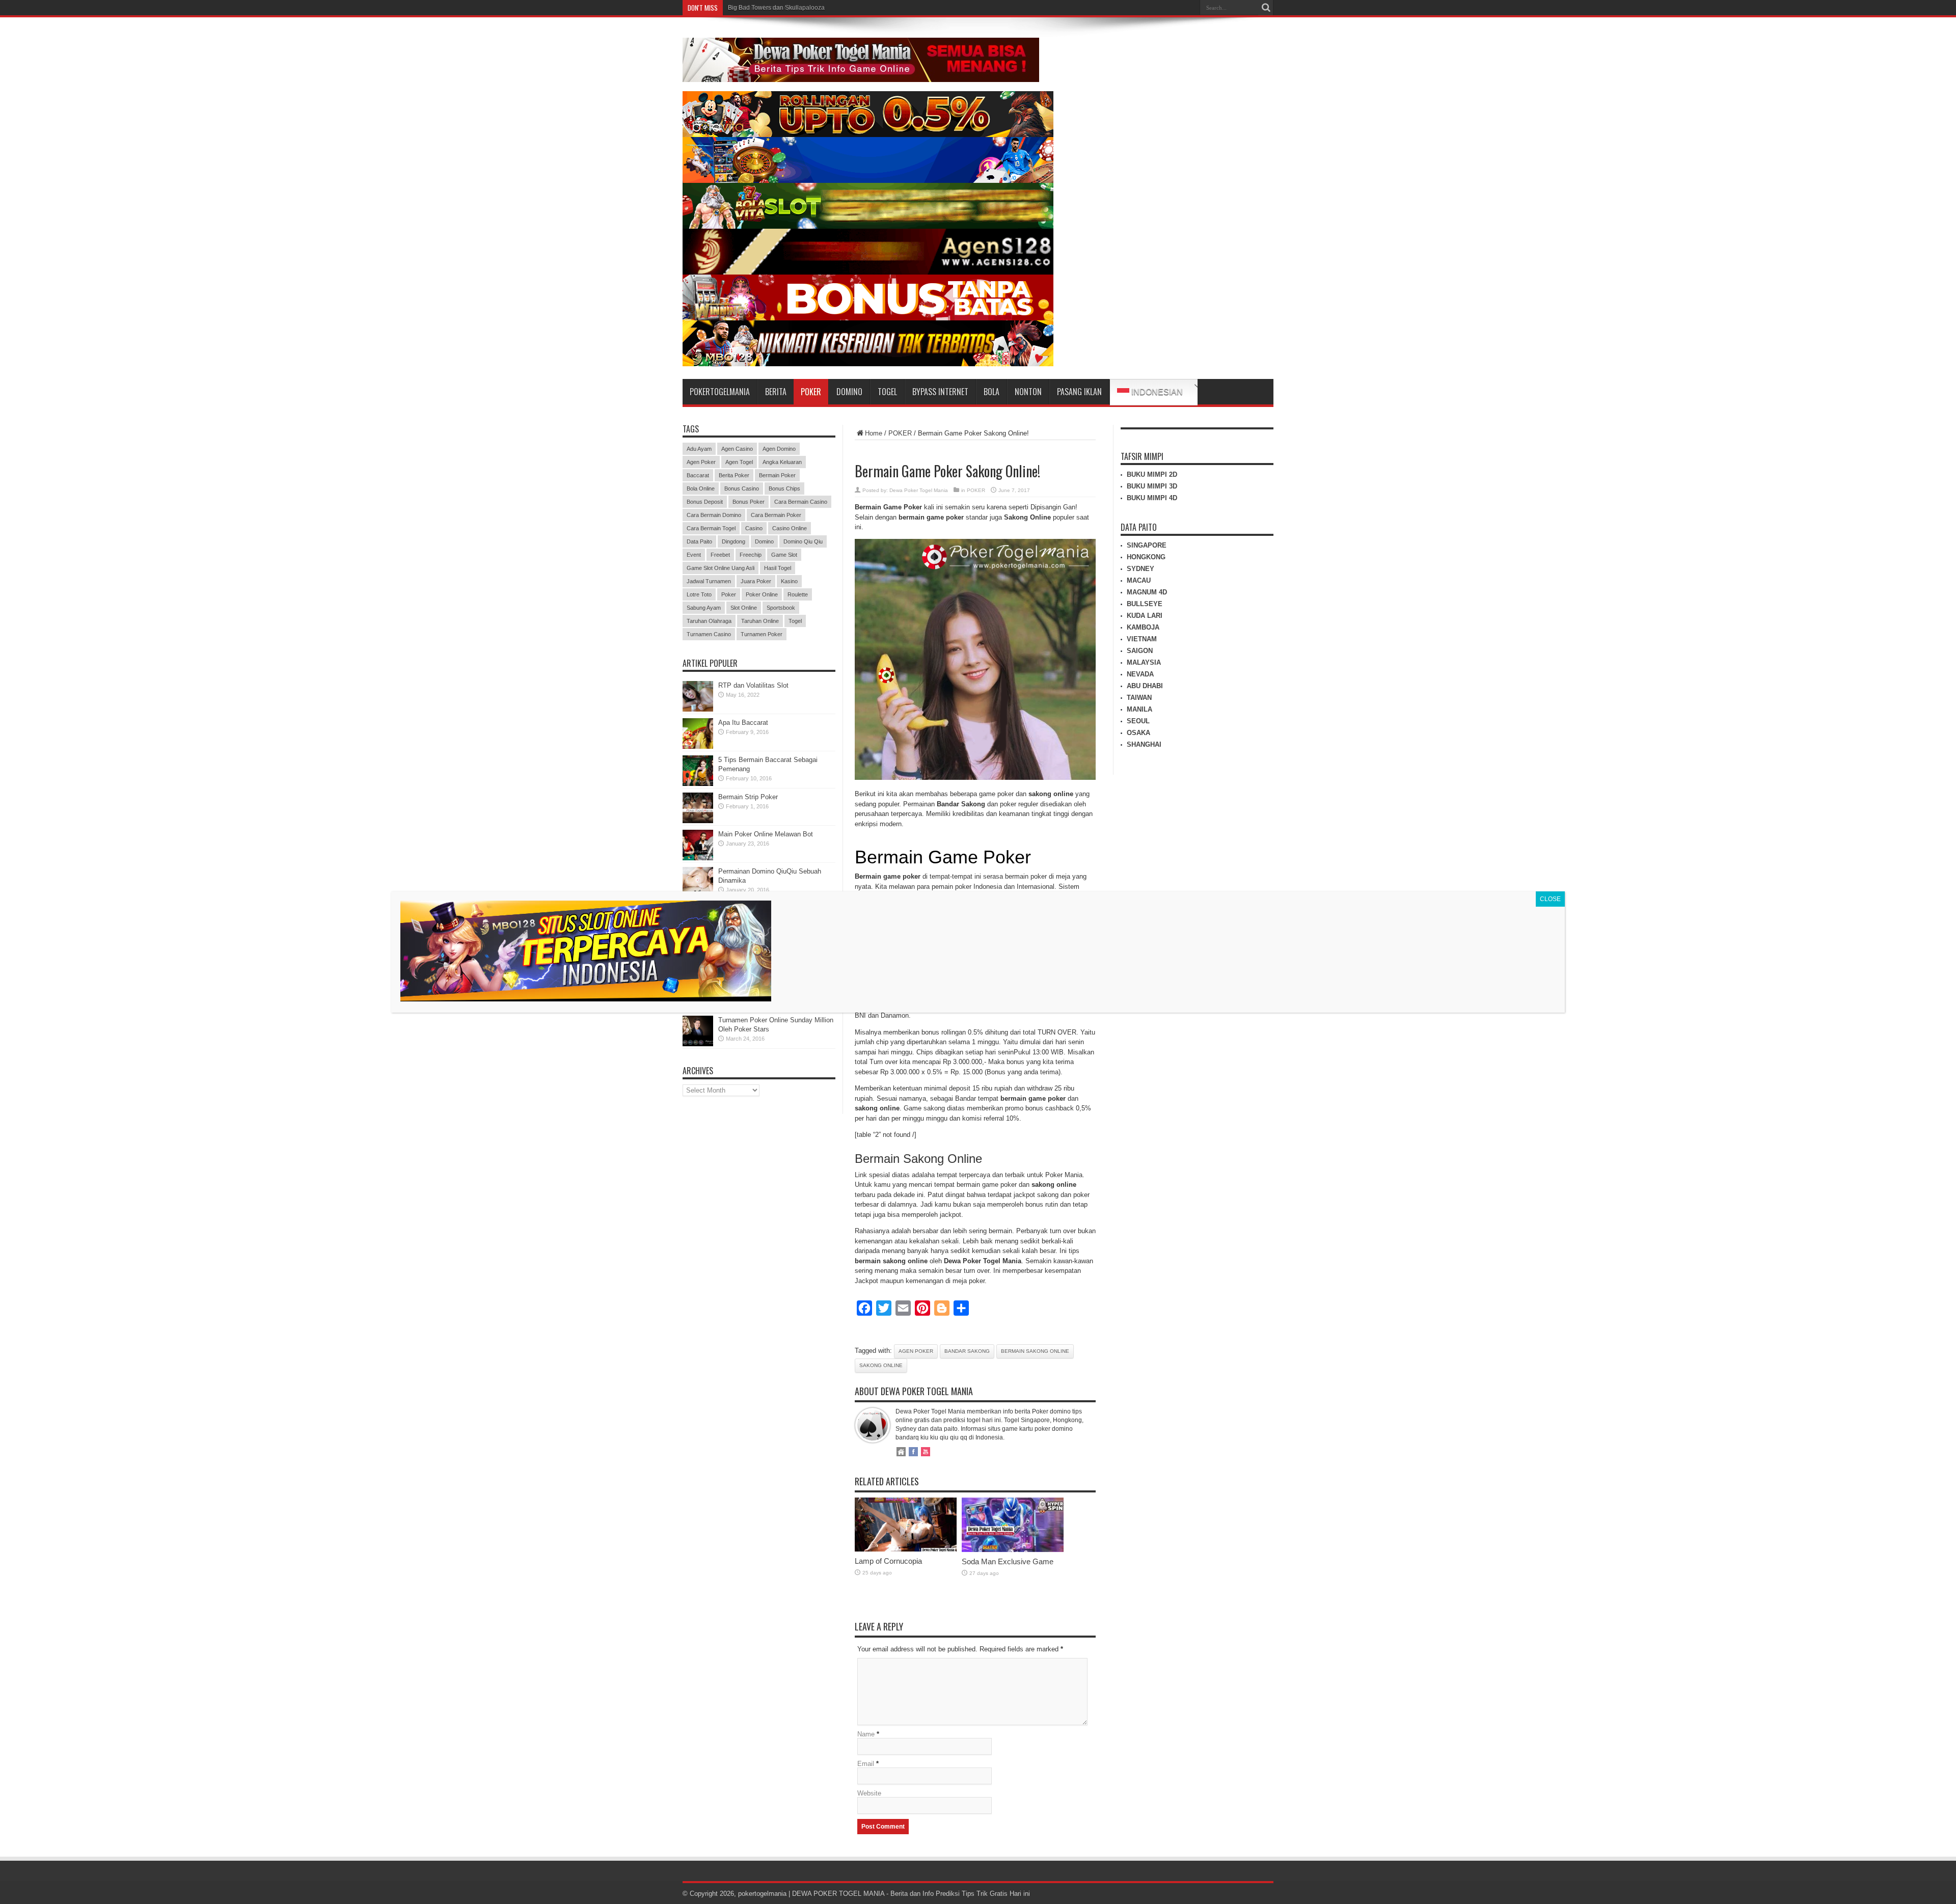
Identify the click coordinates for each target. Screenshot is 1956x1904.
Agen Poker (916, 1351)
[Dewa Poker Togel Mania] (861, 74)
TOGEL (887, 392)
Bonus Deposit (705, 502)
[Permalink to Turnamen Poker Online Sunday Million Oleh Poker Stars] (698, 1044)
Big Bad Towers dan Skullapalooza (776, 8)
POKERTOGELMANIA (720, 392)
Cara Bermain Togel (711, 528)
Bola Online (701, 488)
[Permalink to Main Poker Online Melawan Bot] (698, 858)
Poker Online (762, 594)
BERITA (776, 392)
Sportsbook (781, 608)
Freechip (751, 555)
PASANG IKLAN (1079, 392)
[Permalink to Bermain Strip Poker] (698, 821)
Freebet (720, 555)
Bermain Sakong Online (1035, 1351)
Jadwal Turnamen (709, 581)
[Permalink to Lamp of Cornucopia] (906, 1549)
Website (869, 1793)
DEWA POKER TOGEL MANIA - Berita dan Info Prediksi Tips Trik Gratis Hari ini (911, 1894)
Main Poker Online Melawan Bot (766, 834)
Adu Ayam (699, 449)
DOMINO (849, 392)
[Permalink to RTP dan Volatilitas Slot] (698, 709)
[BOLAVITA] (868, 135)
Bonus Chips (784, 488)
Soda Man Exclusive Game (1008, 1561)
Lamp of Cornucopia (888, 1561)
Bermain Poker (777, 475)
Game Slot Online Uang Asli (721, 568)
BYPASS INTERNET (940, 392)
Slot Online (744, 608)
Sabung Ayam (704, 608)
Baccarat (698, 475)
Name (866, 1734)
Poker (729, 594)
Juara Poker (756, 581)
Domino (764, 541)
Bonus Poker (749, 502)
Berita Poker (734, 475)
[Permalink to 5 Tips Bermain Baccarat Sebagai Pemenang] (698, 784)
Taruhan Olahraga (709, 621)
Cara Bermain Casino (801, 502)
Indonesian (1156, 392)
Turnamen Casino (709, 634)
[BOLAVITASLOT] (868, 226)
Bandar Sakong (967, 1351)
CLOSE (1550, 899)
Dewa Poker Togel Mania (919, 490)
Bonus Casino (742, 488)
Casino (754, 528)
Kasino (789, 581)
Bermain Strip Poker (748, 797)
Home (874, 433)
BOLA (991, 392)
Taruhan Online (760, 621)
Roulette (798, 594)
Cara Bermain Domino (714, 515)
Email (866, 1764)
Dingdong (733, 541)
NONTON (1028, 392)
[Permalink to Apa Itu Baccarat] (698, 746)
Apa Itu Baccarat (743, 723)
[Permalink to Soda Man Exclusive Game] (1013, 1550)
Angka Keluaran (782, 462)
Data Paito (699, 541)
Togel (795, 621)
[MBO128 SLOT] (586, 999)
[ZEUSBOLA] (868, 181)
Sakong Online (881, 1365)
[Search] (1266, 8)
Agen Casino (737, 449)
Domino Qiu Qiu (803, 541)
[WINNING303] (868, 318)
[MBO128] (868, 364)
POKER (811, 392)
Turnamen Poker (762, 634)
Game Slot (784, 555)
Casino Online (790, 528)
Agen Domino (779, 449)
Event (694, 555)
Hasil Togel (778, 568)
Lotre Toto (699, 594)
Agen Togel (739, 462)
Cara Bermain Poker (776, 515)
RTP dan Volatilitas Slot (753, 685)
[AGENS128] (868, 272)
